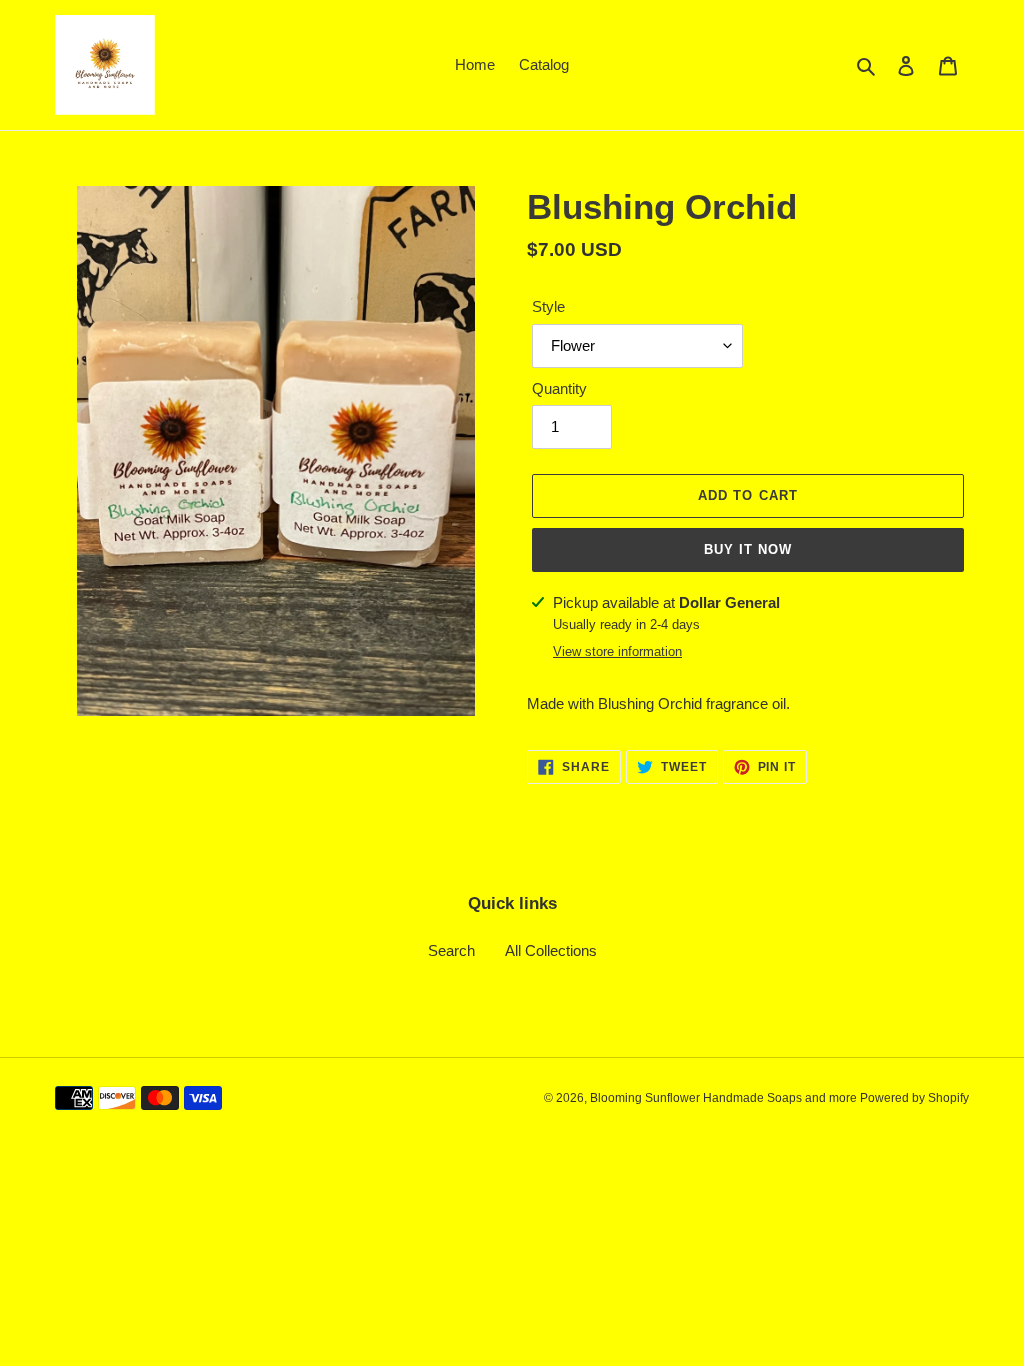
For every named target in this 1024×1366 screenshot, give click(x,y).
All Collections (551, 950)
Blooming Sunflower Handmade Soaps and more (725, 1098)
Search (451, 950)
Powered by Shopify (914, 1098)
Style (548, 306)
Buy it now (748, 549)
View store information (617, 651)
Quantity (559, 388)
